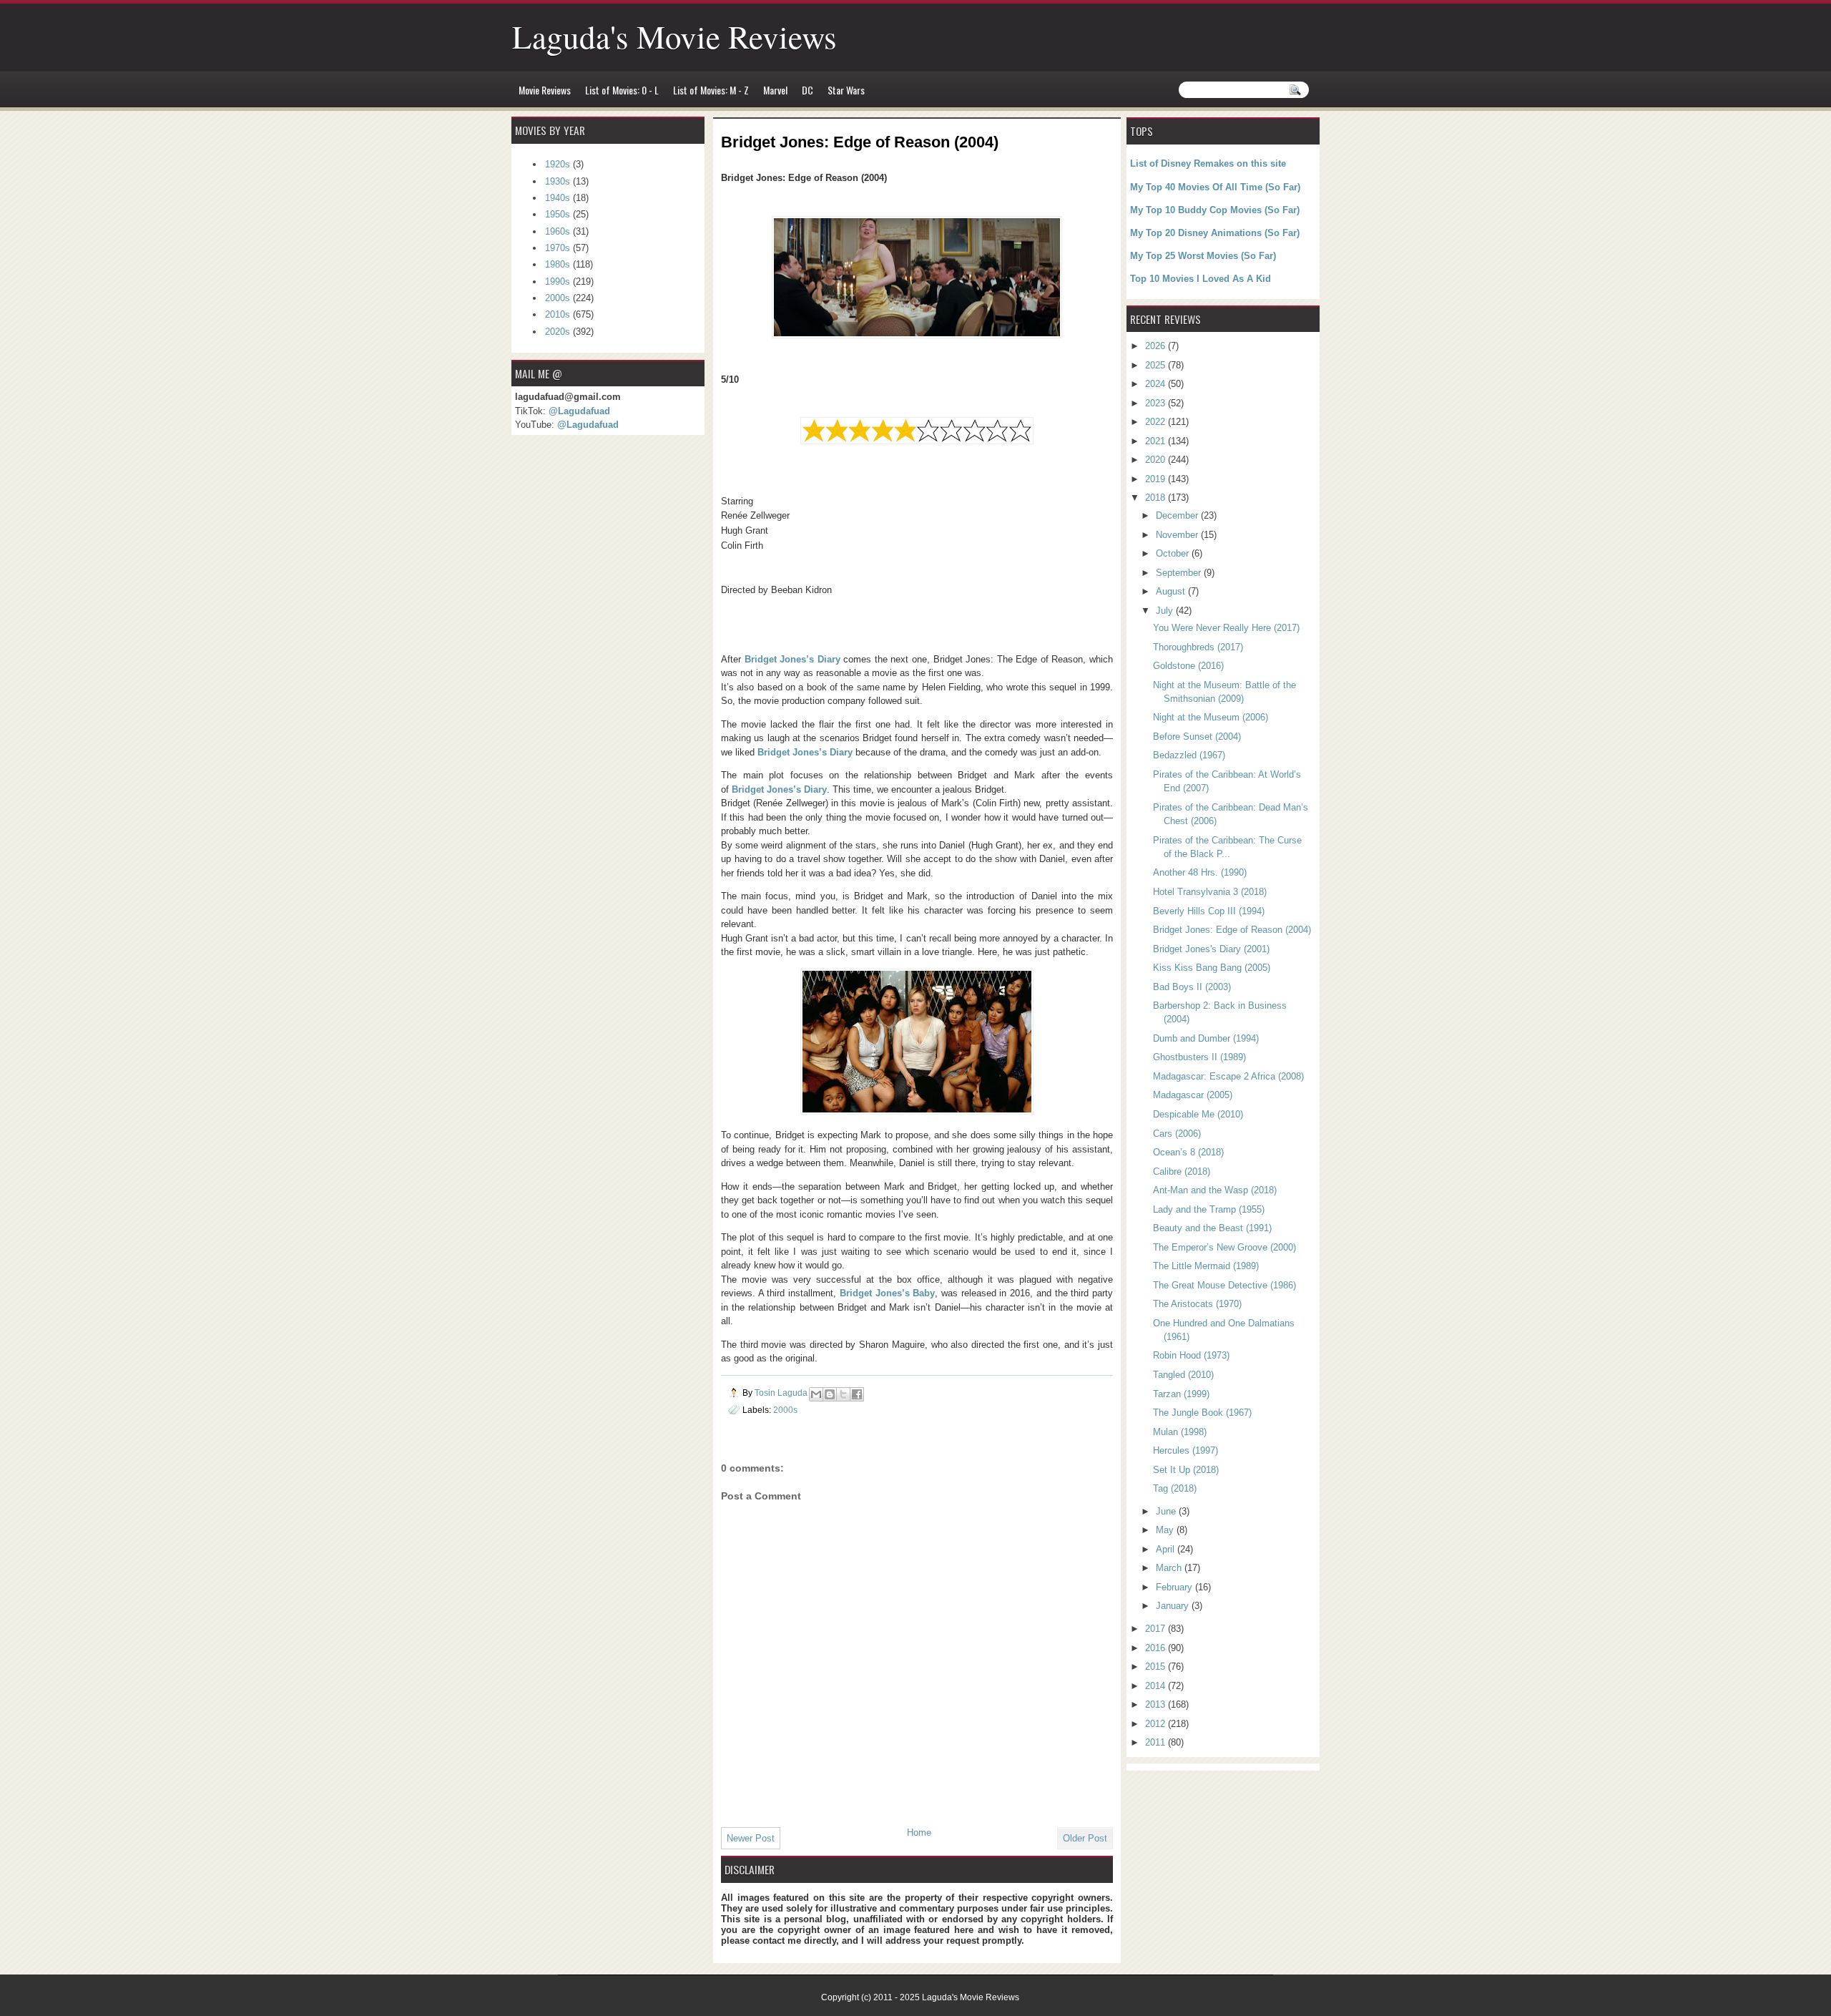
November (1178, 535)
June (1167, 1511)
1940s (558, 198)
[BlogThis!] (830, 1394)
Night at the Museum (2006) (1211, 717)
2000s (785, 1410)
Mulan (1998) (1180, 1432)
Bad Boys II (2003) (1192, 987)
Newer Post (751, 1838)
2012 (1157, 1724)
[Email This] (816, 1394)
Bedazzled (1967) (1189, 755)
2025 (1157, 365)
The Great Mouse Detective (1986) (1224, 1285)
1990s (558, 282)
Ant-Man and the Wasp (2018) (1215, 1190)
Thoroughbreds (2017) (1198, 647)
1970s (558, 248)
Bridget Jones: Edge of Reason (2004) (1232, 930)
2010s (558, 314)
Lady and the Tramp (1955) (1209, 1209)
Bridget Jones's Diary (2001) (1211, 949)
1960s (558, 231)
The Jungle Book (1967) (1202, 1413)
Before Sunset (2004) (1197, 737)
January (1174, 1606)
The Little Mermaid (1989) (1206, 1266)
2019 (1157, 479)
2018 (1157, 498)
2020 (1157, 460)
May (1166, 1530)
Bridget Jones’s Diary (792, 659)
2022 (1157, 422)
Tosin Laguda (782, 1393)
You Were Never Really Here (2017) (1226, 628)
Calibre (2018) (1182, 1171)
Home (919, 1832)
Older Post (1085, 1838)
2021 (1157, 441)
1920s (558, 164)
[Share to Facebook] (857, 1394)
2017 (1157, 1629)
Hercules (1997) (1186, 1450)
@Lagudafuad (579, 411)
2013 (1157, 1704)
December (1178, 515)
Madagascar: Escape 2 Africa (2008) (1228, 1076)
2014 (1157, 1686)
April (1167, 1549)
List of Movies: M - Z (711, 90)
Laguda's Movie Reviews (674, 36)
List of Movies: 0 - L (622, 90)
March (1170, 1568)
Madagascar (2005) (1193, 1095)
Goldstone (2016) (1188, 666)
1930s (558, 181)
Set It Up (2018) (1186, 1470)
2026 (1157, 346)
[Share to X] (843, 1394)
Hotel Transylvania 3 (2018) (1210, 892)
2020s (558, 332)
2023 (1157, 403)
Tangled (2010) (1183, 1375)
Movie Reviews (545, 90)
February (1175, 1587)
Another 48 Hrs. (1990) (1200, 872)
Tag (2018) (1175, 1488)
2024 (1157, 384)
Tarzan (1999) (1181, 1394)
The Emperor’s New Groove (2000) (1224, 1247)
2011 (1157, 1742)
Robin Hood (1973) (1191, 1355)
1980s (558, 264)
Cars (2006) (1177, 1134)
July (1166, 611)
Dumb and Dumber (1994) (1206, 1038)
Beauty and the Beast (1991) (1212, 1228)
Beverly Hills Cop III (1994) (1209, 911)
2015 (1157, 1667)
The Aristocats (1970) (1197, 1304)
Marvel (775, 90)
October (1174, 553)
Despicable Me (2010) (1198, 1114)
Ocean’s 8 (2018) (1188, 1152)
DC (807, 90)
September (1180, 573)
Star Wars (846, 90)
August (1172, 591)
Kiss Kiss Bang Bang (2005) (1212, 968)
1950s (558, 214)
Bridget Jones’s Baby (887, 1293)
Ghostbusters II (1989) (1199, 1057)
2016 (1157, 1648)
